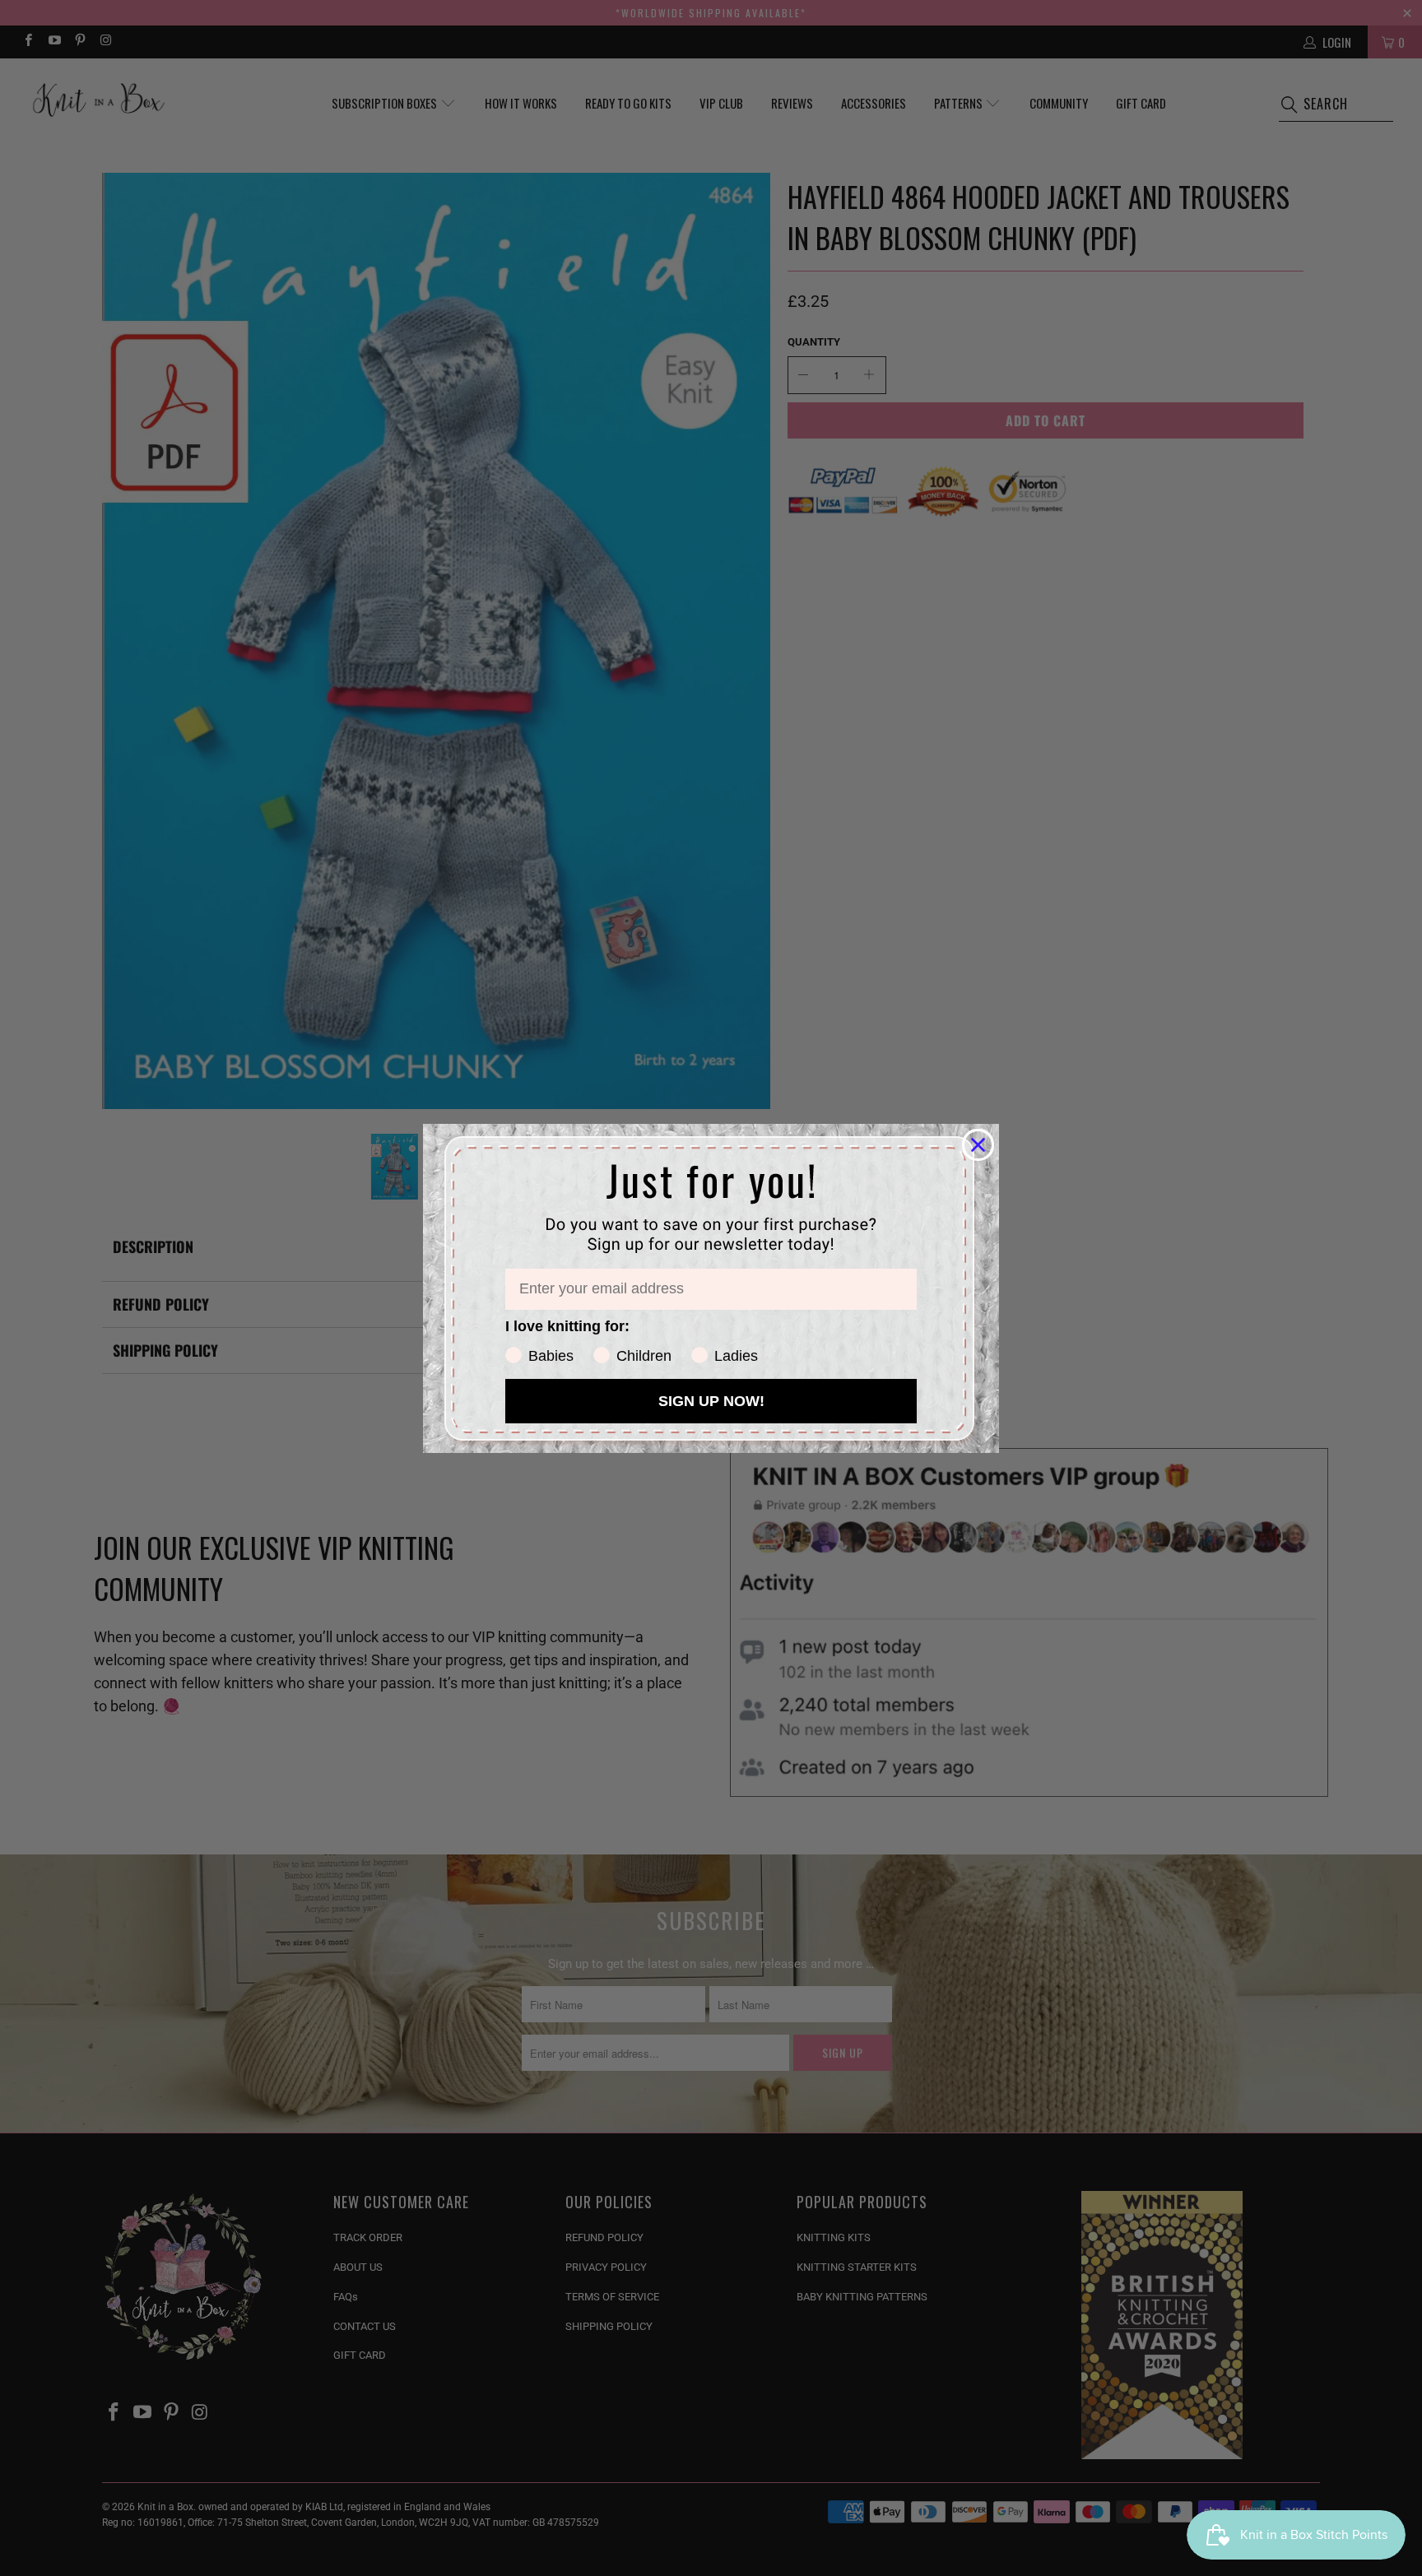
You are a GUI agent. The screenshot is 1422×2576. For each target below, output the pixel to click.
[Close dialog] (978, 1145)
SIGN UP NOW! (711, 1401)
